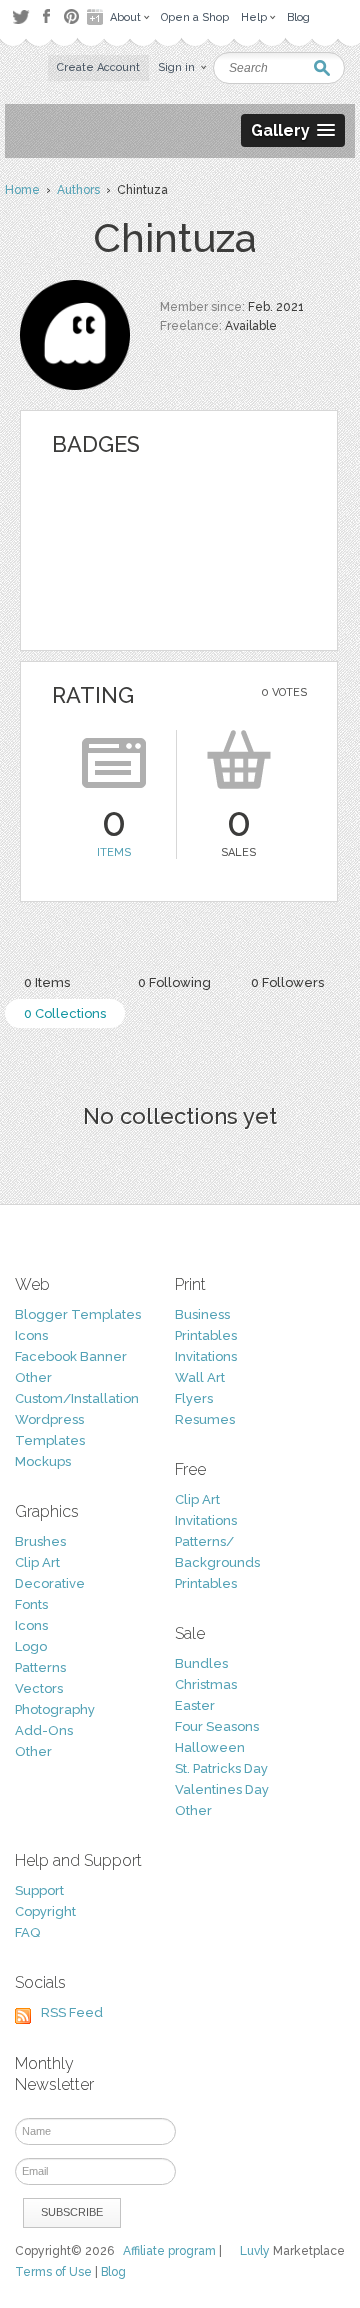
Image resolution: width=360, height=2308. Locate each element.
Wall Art (200, 1377)
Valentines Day (222, 1789)
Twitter (20, 16)
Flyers (194, 1398)
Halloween (210, 1747)
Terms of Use (53, 2272)
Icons (31, 1335)
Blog (113, 2272)
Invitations (206, 1356)
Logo (31, 1646)
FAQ (27, 1932)
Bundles (201, 1663)
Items (114, 852)
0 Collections (65, 1013)
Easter (195, 1705)
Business (202, 1314)
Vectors (39, 1688)
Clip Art (37, 1562)
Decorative (50, 1583)
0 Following (174, 982)
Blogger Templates (78, 1314)
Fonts (31, 1604)
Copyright (45, 1911)
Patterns (40, 1667)
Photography (55, 1709)
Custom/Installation (77, 1398)
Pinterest (71, 16)
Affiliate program (169, 2251)
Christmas (206, 1684)
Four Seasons (217, 1726)
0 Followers (287, 982)
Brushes (40, 1541)
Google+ (97, 17)
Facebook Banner (71, 1356)
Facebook (46, 17)
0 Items (47, 982)
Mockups (43, 1461)
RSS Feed (72, 2012)
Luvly (255, 2251)
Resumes (205, 1419)
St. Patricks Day (221, 1768)
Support (39, 1890)
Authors (78, 190)
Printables (206, 1335)
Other (33, 1377)
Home (22, 190)
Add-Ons (44, 1730)
